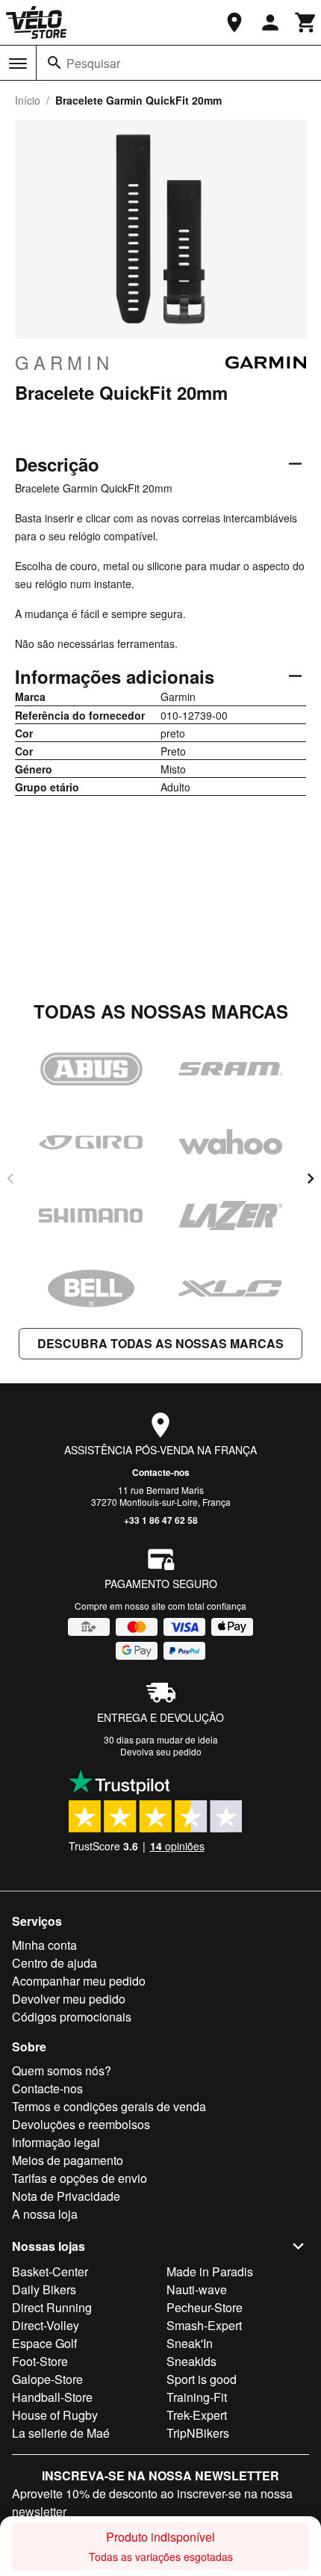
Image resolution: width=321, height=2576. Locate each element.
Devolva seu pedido (161, 1751)
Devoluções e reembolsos (81, 2124)
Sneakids (191, 2361)
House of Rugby (55, 2415)
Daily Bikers (44, 2289)
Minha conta (44, 1945)
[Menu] (18, 64)
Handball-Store (52, 2397)
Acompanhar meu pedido (79, 1981)
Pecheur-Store (205, 2307)
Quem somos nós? (62, 2070)
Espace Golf (44, 2343)
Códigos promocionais (72, 2017)
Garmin (64, 362)
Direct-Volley (46, 2325)
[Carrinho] (306, 22)
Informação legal (56, 2142)
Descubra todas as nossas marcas (160, 1343)
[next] (311, 1179)
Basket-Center (50, 2271)
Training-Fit (197, 2397)
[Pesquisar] (54, 63)
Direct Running (52, 2307)
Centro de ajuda (54, 1963)
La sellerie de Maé (61, 2433)
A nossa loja (45, 2214)
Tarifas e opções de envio (80, 2178)
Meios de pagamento (68, 2160)
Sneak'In (190, 2343)
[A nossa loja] (234, 22)
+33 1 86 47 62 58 (161, 1520)
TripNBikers (198, 2433)
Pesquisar (93, 63)
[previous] (10, 1179)
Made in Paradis (210, 2271)
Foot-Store (40, 2361)
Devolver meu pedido (69, 1999)
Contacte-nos (161, 1472)
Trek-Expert (197, 2415)
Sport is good (202, 2379)
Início (28, 100)
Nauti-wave (197, 2289)
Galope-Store (47, 2379)
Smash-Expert (204, 2325)
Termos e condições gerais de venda (109, 2106)
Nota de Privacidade (66, 2196)
